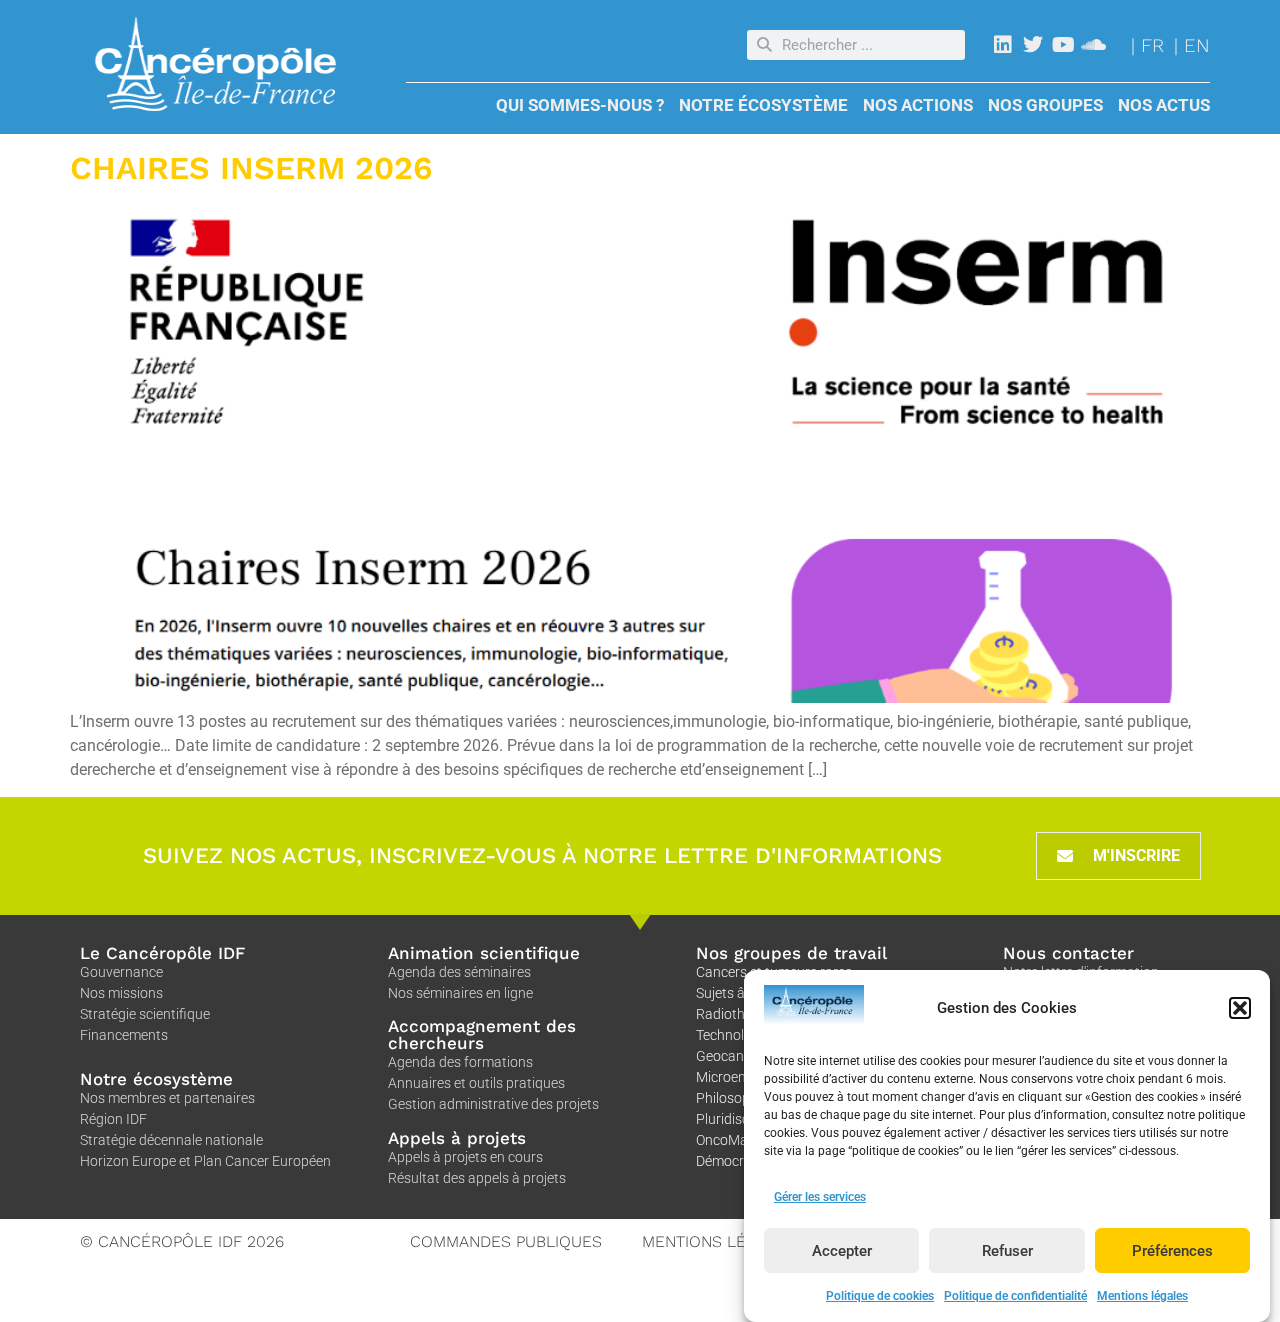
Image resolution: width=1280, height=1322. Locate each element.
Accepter (842, 1251)
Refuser (1007, 1251)
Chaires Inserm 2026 (251, 168)
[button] (1240, 1008)
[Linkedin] (1003, 45)
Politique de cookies (880, 1296)
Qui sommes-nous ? (580, 105)
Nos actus (1164, 105)
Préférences (1172, 1251)
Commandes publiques (506, 1241)
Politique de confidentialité (1015, 1296)
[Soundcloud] (1093, 45)
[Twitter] (1033, 45)
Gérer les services (820, 1197)
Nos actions (918, 105)
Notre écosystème (763, 105)
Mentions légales (1142, 1296)
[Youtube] (1063, 45)
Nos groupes (1045, 105)
